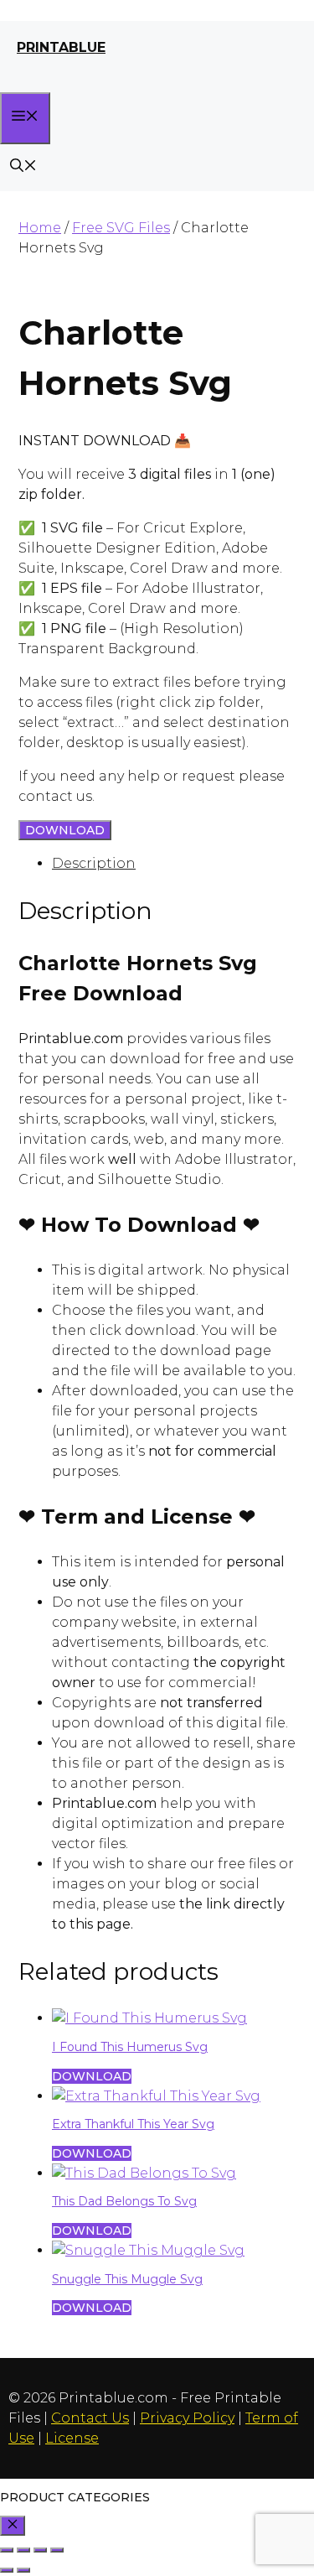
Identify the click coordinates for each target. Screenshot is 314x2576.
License (72, 2438)
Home (40, 228)
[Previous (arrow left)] (7, 2570)
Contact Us (90, 2418)
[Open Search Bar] (23, 167)
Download (65, 830)
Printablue (61, 47)
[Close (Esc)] (57, 2550)
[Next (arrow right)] (23, 2570)
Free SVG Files (121, 228)
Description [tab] (94, 863)
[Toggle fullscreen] (23, 2550)
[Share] (40, 2550)
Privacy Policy (187, 2418)
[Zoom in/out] (7, 2550)
